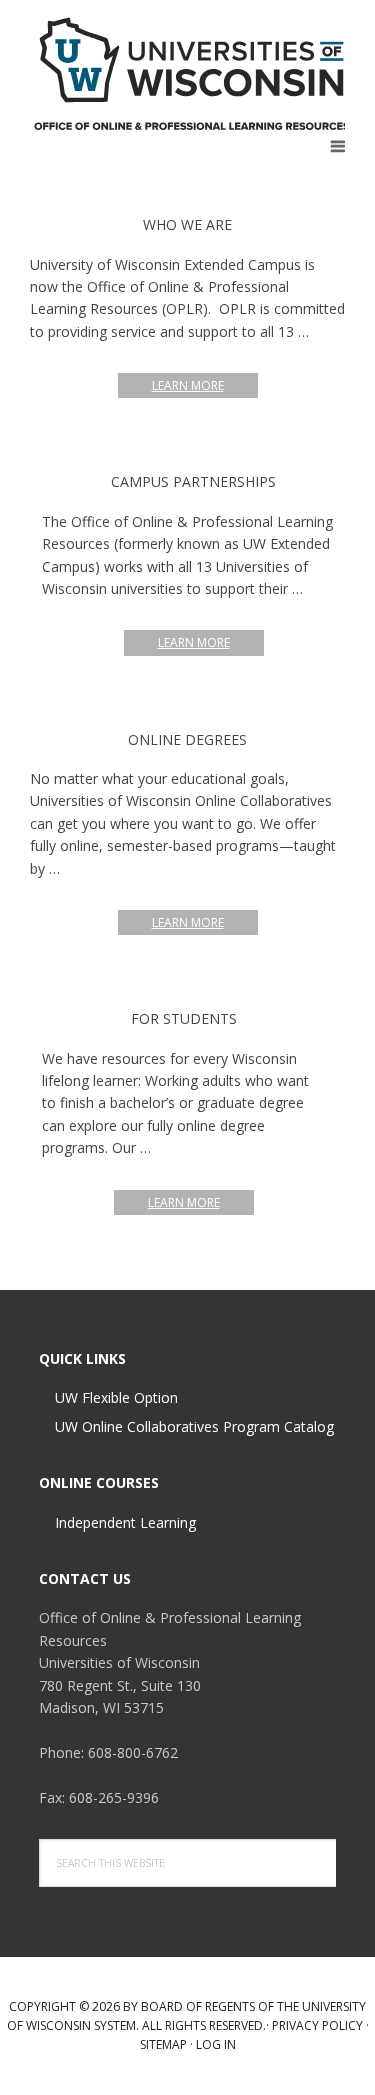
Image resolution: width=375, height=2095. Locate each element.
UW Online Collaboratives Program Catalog (194, 1426)
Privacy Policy (317, 2025)
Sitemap (163, 2044)
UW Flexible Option (116, 1397)
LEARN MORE (204, 387)
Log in (216, 2044)
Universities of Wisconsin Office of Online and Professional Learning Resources (192, 73)
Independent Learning (125, 1522)
